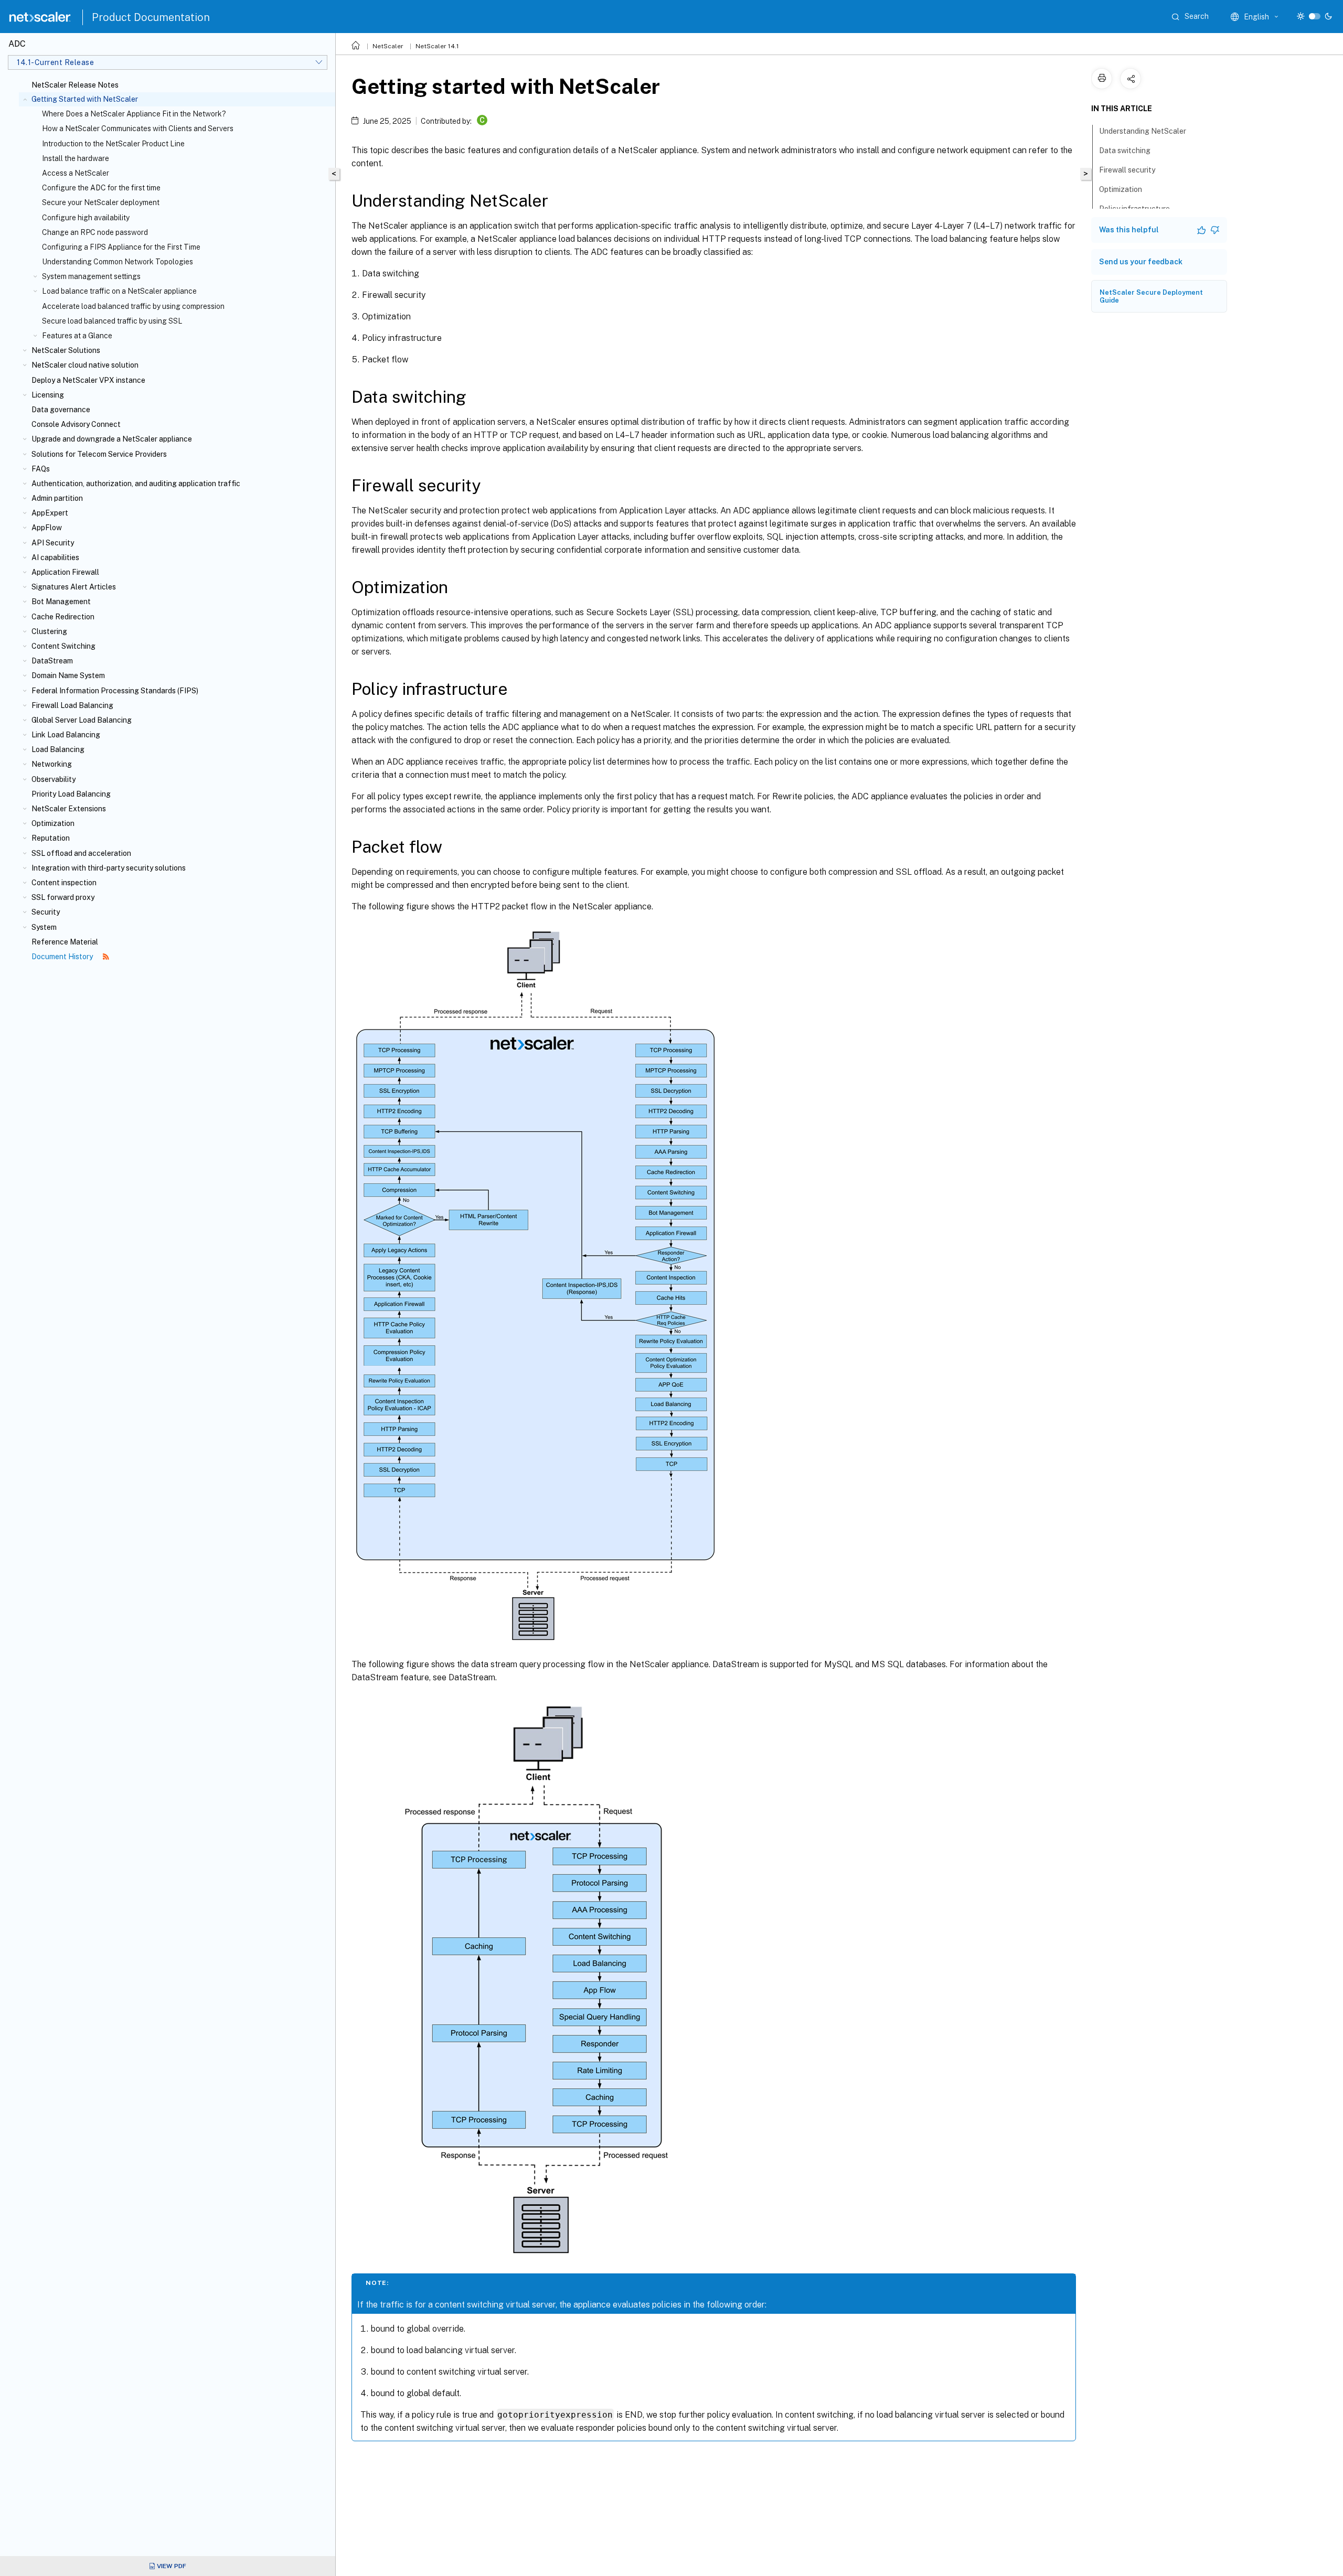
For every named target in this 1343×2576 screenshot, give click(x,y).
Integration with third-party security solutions (109, 868)
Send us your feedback (1141, 262)
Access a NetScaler (76, 173)
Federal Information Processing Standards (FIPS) (115, 691)
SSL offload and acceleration (81, 853)
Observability (54, 779)
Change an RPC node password (95, 232)
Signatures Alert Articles (74, 587)
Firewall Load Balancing (72, 705)
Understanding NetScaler (1143, 131)
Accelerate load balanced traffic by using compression (133, 306)
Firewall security (1127, 170)
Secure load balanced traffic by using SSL (112, 321)
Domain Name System (68, 675)
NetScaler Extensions (69, 809)
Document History (63, 957)
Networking (52, 764)
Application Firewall (65, 572)
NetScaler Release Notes (75, 85)
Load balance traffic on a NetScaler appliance (119, 291)
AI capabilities (55, 557)
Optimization (53, 823)
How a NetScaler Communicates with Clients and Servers (138, 128)
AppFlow (47, 528)
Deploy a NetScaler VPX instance (88, 380)
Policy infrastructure (1134, 209)
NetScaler (388, 46)
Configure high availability (86, 218)
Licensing (48, 395)
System (44, 927)
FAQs (41, 469)
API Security (53, 543)
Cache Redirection (63, 617)
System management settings (91, 276)
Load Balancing (58, 749)
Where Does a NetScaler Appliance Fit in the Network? (134, 114)
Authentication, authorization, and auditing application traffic (136, 484)
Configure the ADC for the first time (101, 188)
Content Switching (63, 646)
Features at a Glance (77, 336)
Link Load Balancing (66, 735)
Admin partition (57, 498)
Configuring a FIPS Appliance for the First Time (121, 247)
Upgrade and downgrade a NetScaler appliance (112, 439)
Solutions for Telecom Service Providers (99, 454)
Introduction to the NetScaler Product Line (113, 144)
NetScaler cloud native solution (85, 365)
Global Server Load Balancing (82, 720)
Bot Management (61, 602)
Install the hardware (76, 158)
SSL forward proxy (63, 897)
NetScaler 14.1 (437, 46)
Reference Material (65, 942)
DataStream (52, 661)
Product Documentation (151, 17)
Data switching (1125, 151)
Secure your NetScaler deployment (101, 202)
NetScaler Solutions (66, 350)
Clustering (49, 631)
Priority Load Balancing (71, 794)
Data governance (61, 410)
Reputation (51, 838)
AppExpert (50, 513)
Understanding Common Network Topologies (118, 262)
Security (46, 912)
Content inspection (64, 883)
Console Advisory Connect (76, 424)
